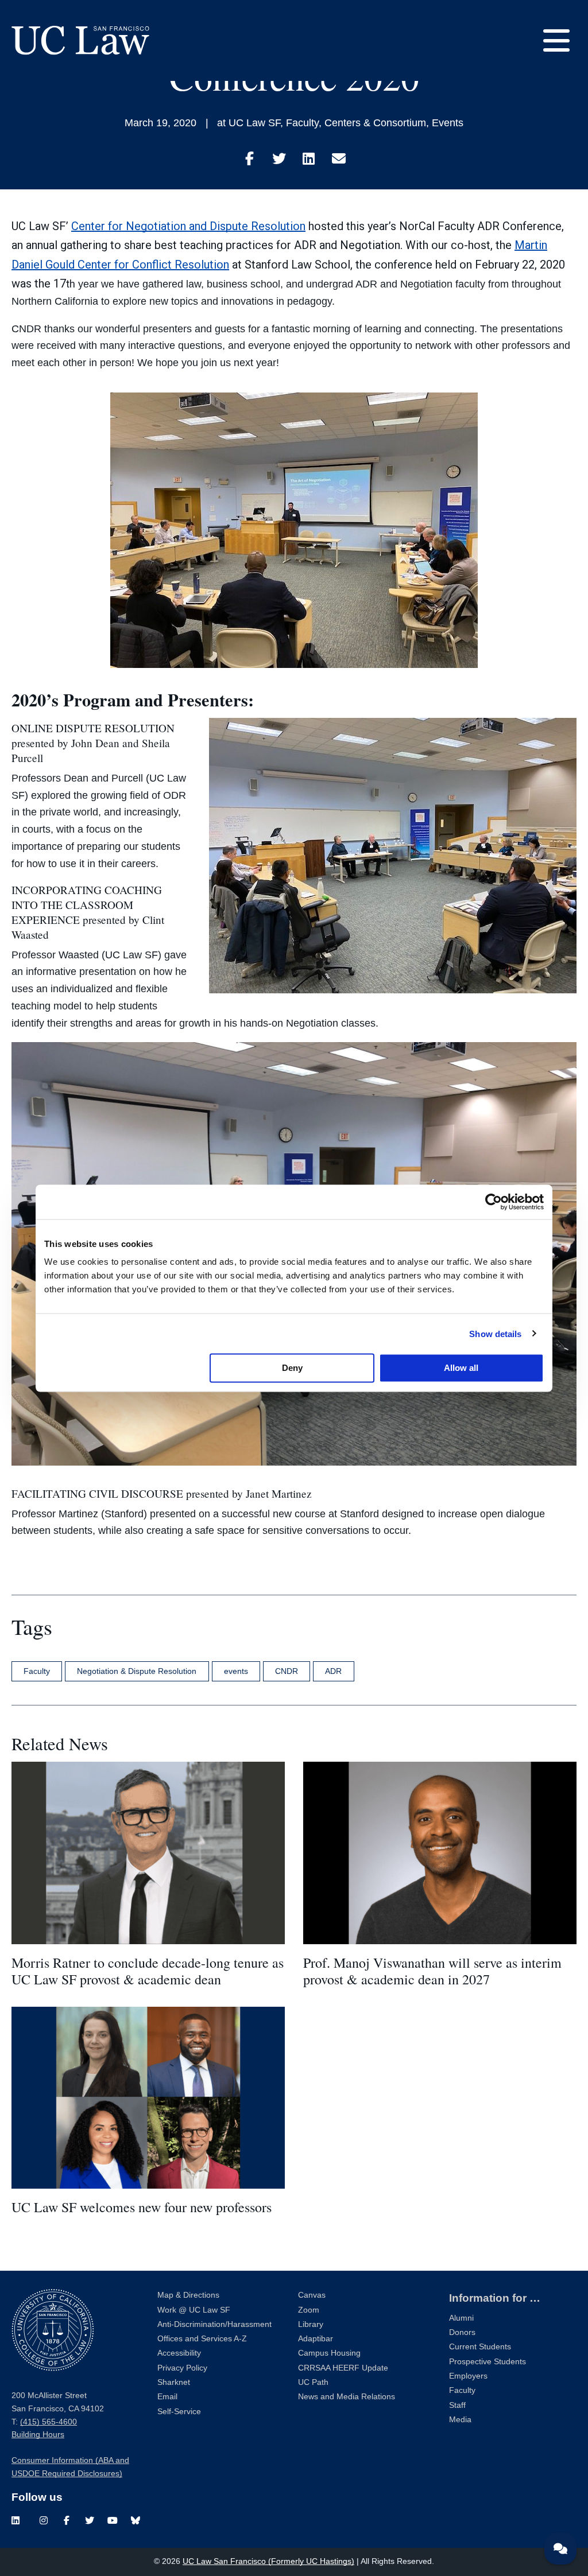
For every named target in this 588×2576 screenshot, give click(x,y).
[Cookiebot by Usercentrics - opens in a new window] (494, 1202)
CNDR (287, 1671)
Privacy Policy (182, 2368)
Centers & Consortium (375, 123)
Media (460, 2420)
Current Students (480, 2347)
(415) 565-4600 (49, 2422)
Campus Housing (329, 2353)
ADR (333, 1671)
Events (448, 123)
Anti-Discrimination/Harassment (214, 2324)
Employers (468, 2376)
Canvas (312, 2295)
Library (311, 2324)
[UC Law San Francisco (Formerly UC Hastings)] (80, 40)
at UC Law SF (249, 123)
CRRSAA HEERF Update (343, 2368)
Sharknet (174, 2382)
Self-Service (179, 2412)
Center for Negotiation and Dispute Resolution (188, 226)
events (236, 1671)
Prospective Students (488, 2362)
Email (167, 2397)
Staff (457, 2405)
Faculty (302, 123)
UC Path (313, 2382)
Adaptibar (316, 2339)
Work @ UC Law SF (194, 2310)
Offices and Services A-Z (202, 2339)
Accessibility (179, 2353)
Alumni (461, 2318)
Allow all (461, 1368)
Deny (292, 1368)
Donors (462, 2332)
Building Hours (38, 2435)
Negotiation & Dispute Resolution (137, 1671)
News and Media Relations (347, 2397)
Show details (495, 1333)
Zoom (309, 2310)
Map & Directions (188, 2295)
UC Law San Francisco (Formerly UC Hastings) (268, 2561)
